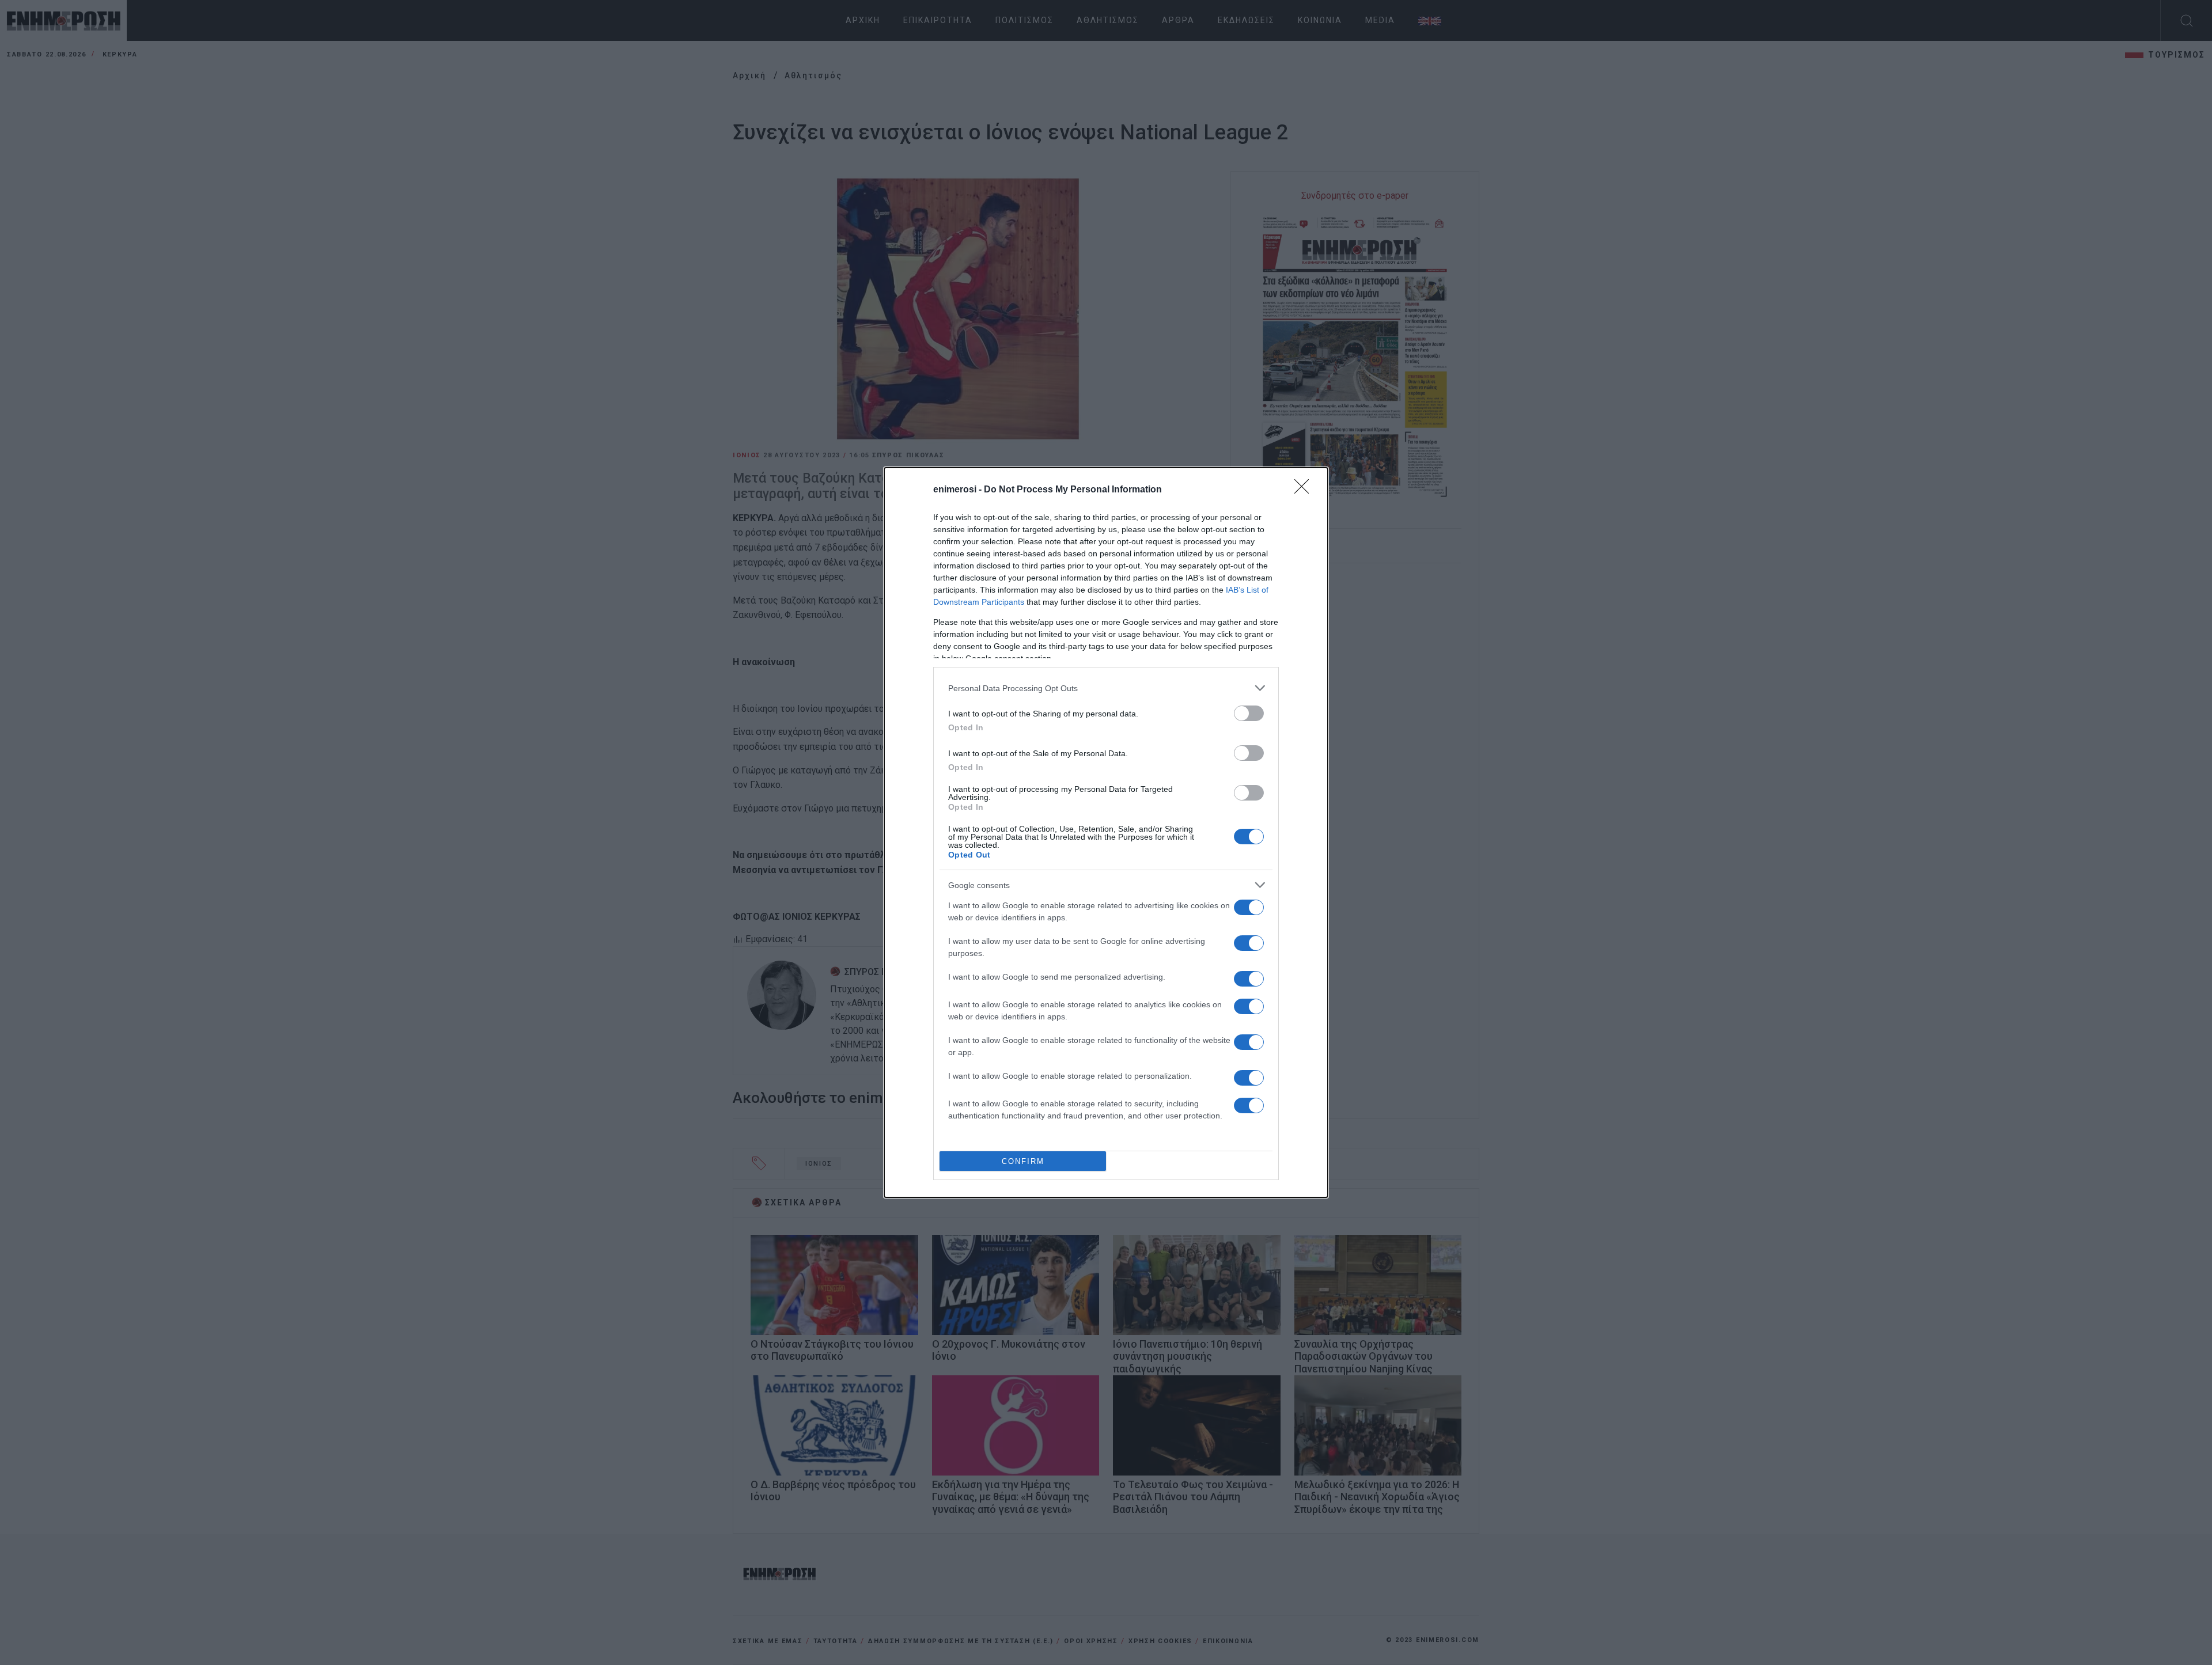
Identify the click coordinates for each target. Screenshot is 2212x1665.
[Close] (1305, 490)
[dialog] (1106, 832)
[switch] (1249, 713)
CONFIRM (1023, 1161)
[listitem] (1106, 688)
